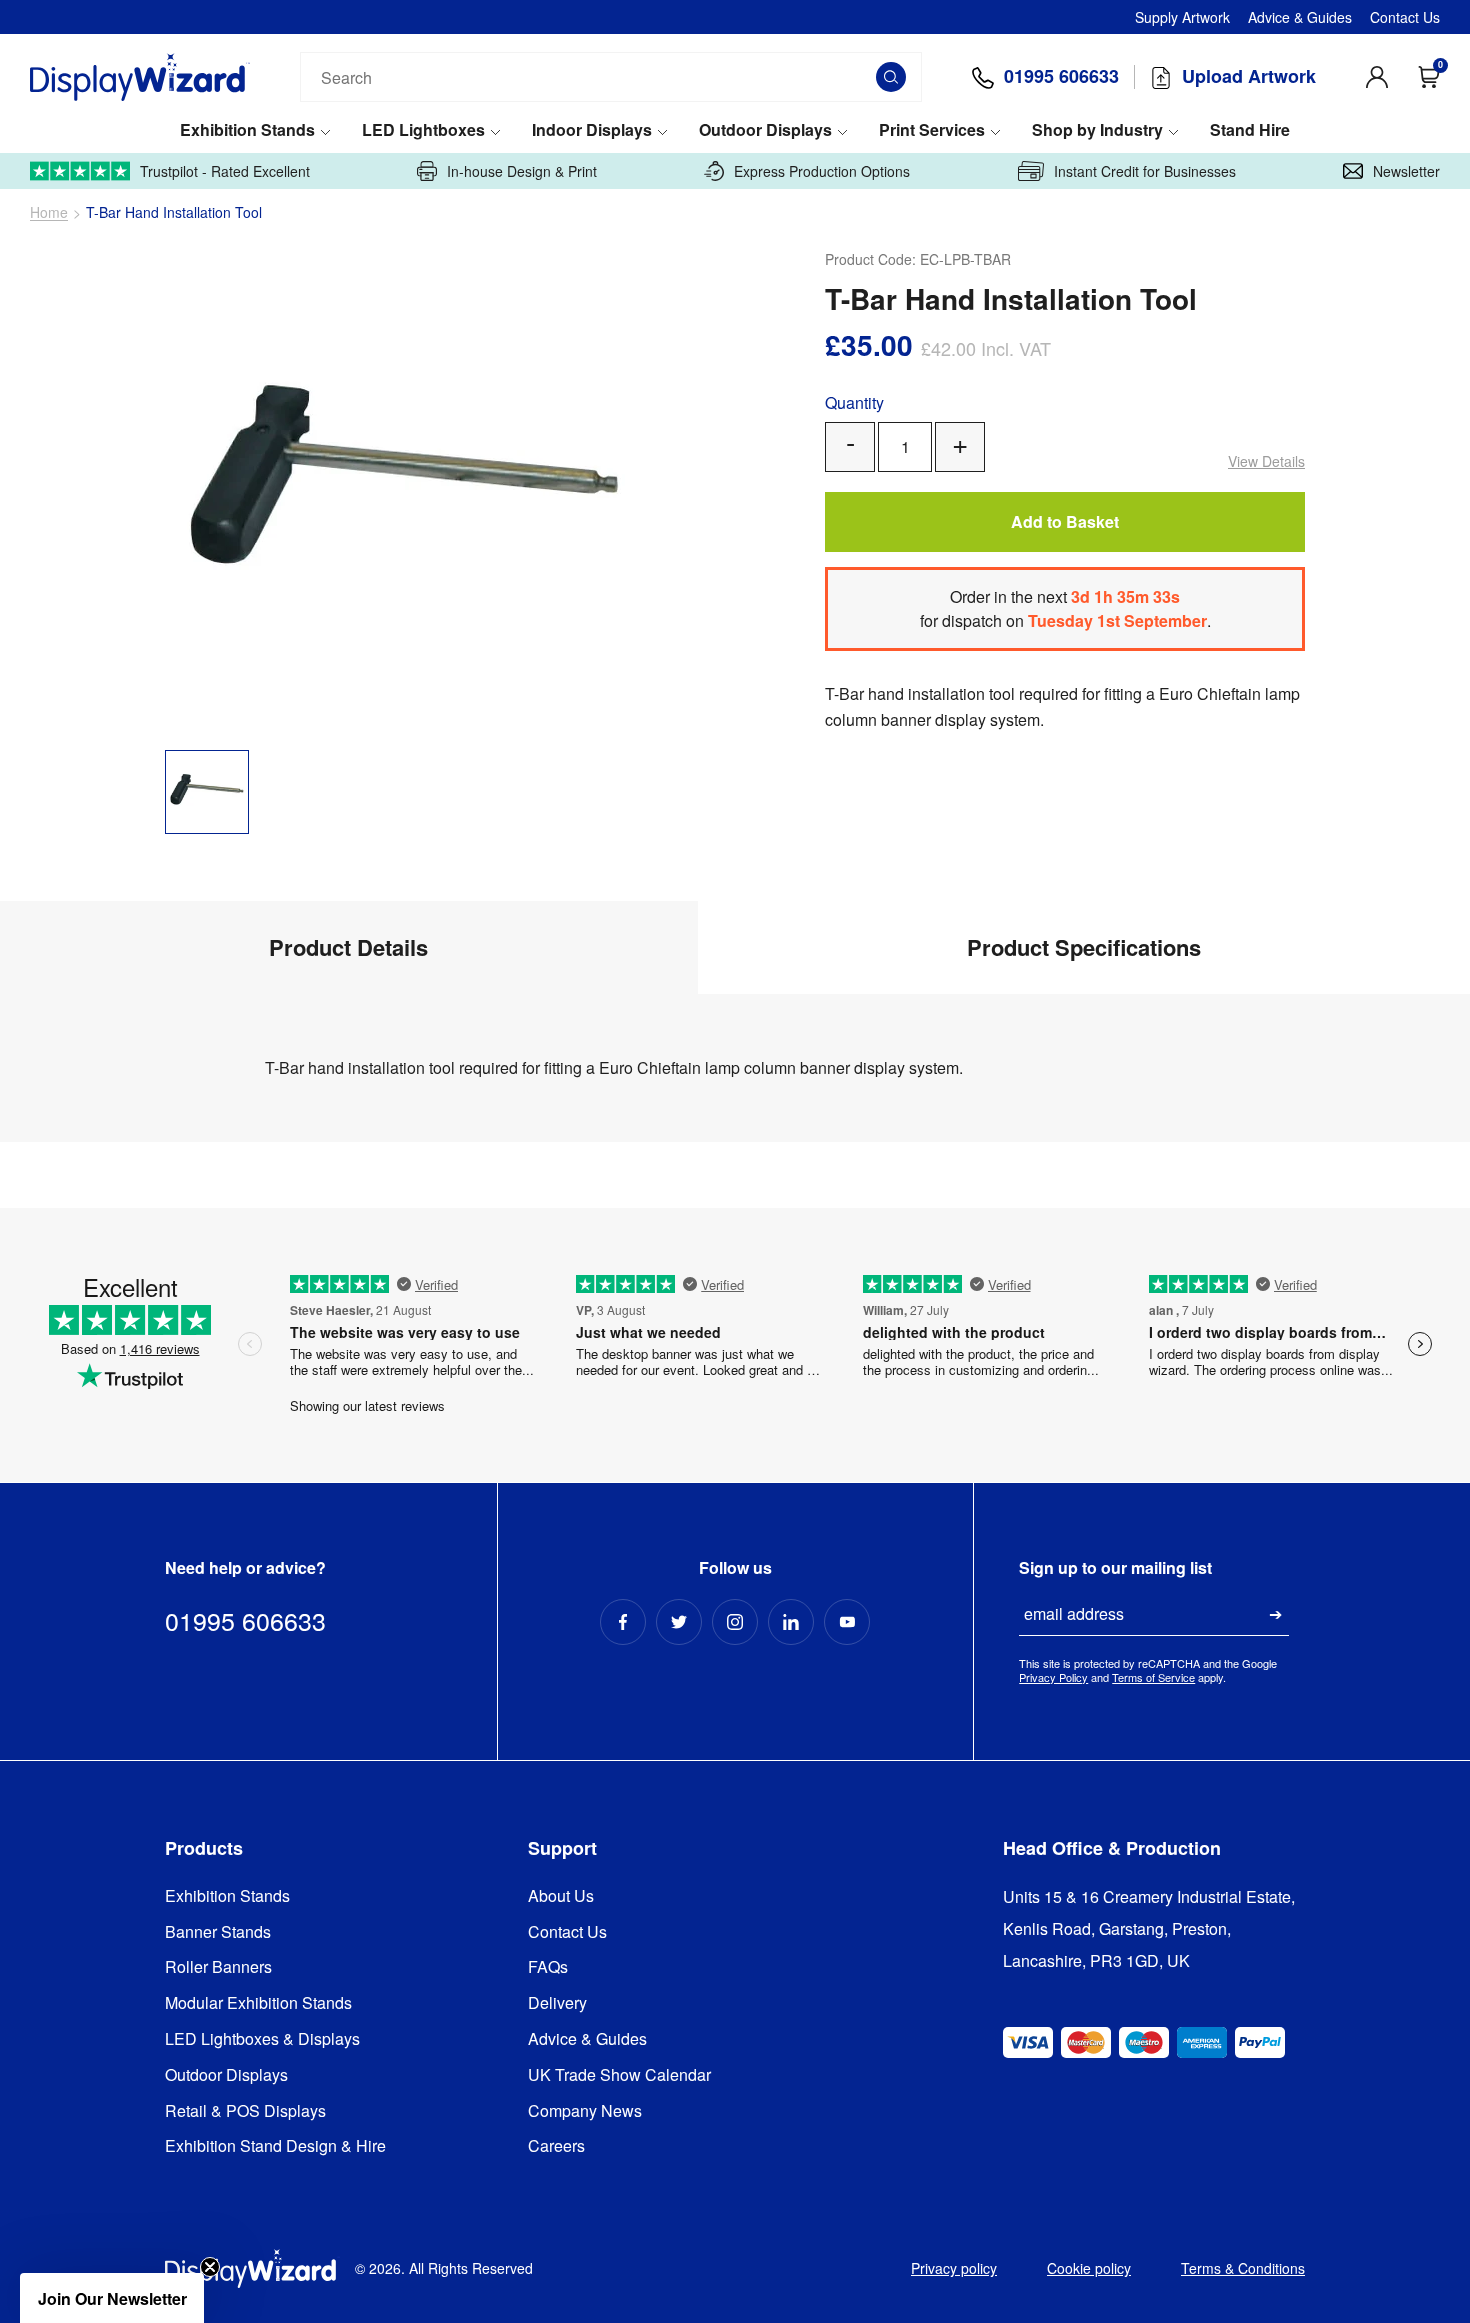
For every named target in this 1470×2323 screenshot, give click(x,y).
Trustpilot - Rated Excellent (225, 171)
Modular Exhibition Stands (258, 2003)
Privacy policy (954, 2268)
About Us (561, 1896)
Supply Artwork (1182, 17)
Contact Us (1405, 17)
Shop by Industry (1097, 130)
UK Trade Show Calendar (619, 2075)
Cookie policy (1089, 2268)
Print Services (932, 130)
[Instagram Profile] (735, 1622)
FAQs (548, 1967)
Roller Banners (218, 1967)
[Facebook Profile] (623, 1622)
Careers (556, 2146)
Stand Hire (1250, 130)
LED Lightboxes (423, 130)
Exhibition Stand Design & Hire (275, 2146)
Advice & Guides (1300, 17)
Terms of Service (1153, 1677)
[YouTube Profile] (847, 1622)
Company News (585, 2111)
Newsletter (1406, 171)
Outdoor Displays (765, 130)
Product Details (348, 947)
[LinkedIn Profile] (791, 1622)
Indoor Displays (592, 130)
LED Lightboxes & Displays (262, 2039)
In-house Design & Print (522, 171)
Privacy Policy (1053, 1677)
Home (49, 212)
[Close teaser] (210, 2267)
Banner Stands (218, 1932)
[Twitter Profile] (679, 1622)
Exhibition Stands (247, 130)
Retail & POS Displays (245, 2111)
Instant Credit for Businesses (1145, 171)
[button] (112, 2298)
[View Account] (1377, 77)
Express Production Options (822, 171)
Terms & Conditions (1243, 2268)
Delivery (557, 2003)
